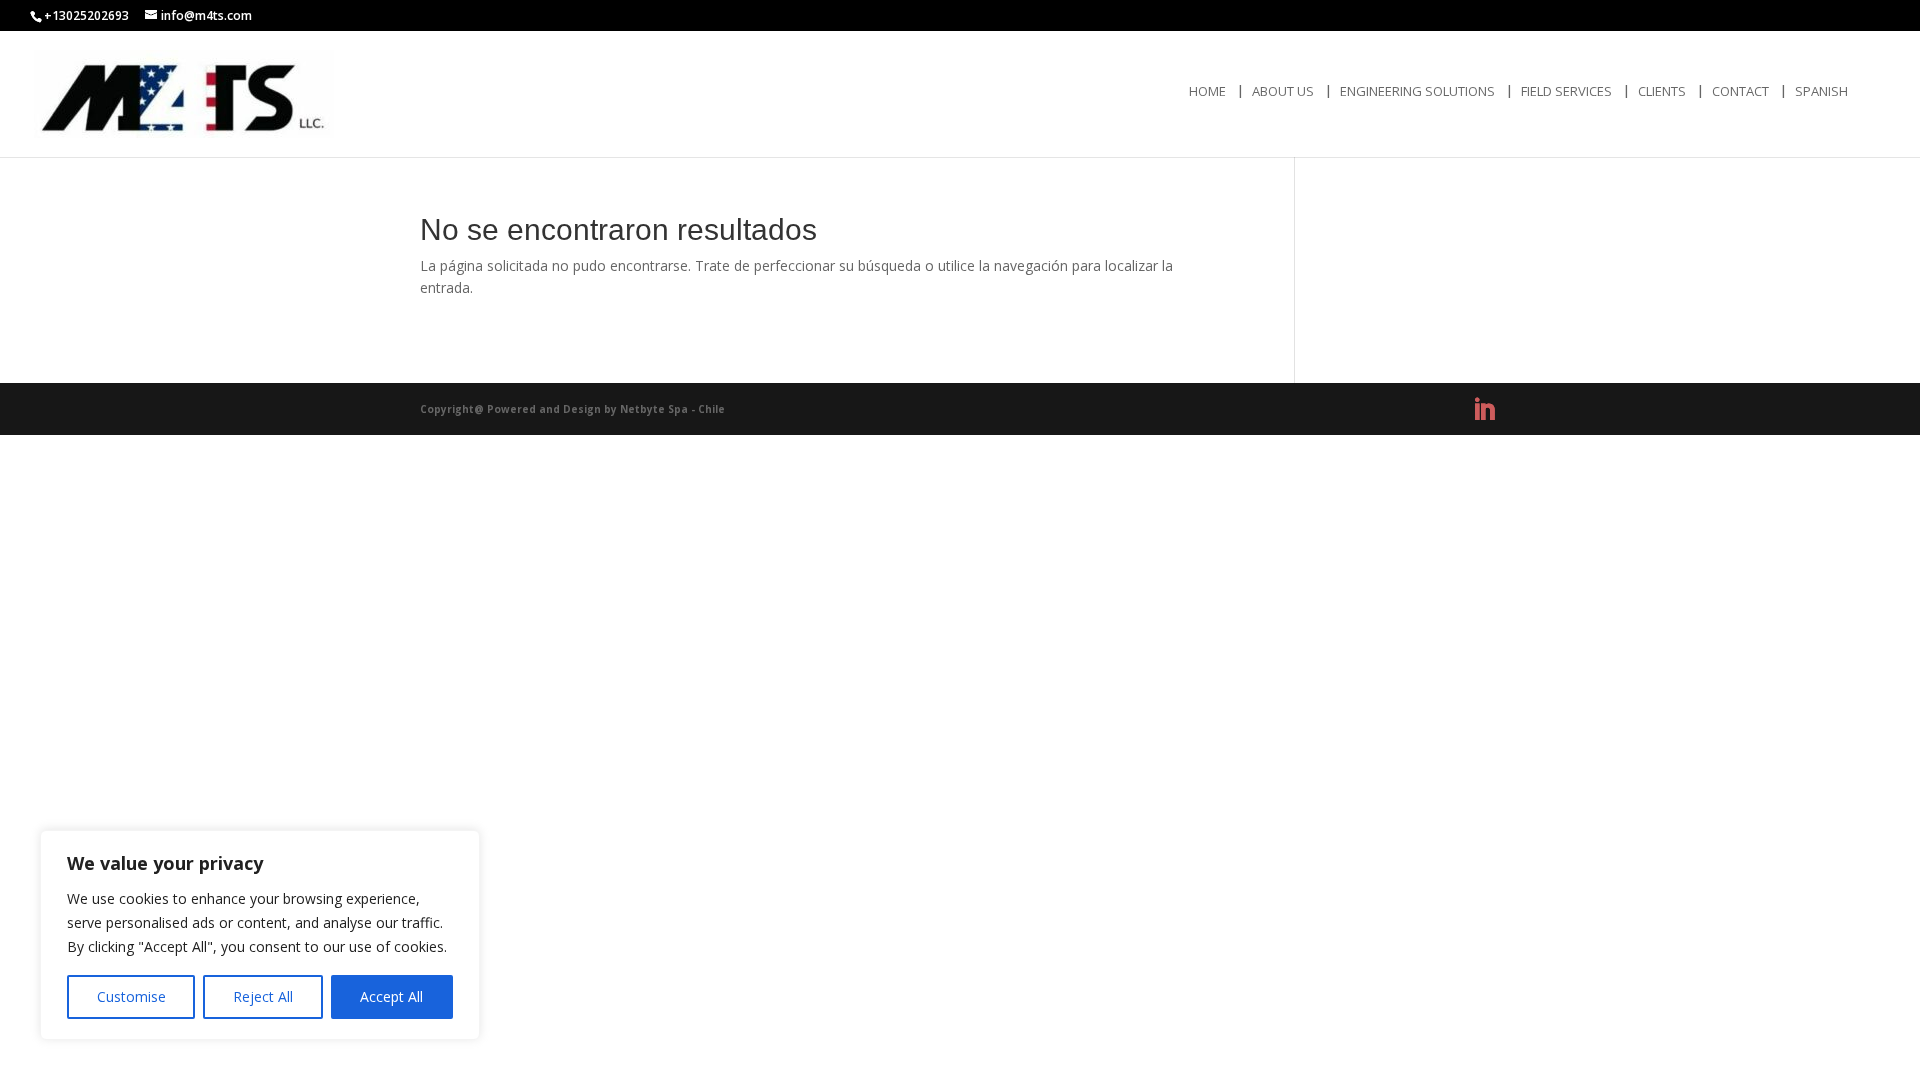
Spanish (1821, 92)
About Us (1283, 92)
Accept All (391, 996)
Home (1207, 92)
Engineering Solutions (1417, 92)
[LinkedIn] (1484, 410)
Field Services (1566, 92)
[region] (260, 935)
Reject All (263, 996)
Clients (1662, 92)
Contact (1740, 92)
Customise (131, 996)
